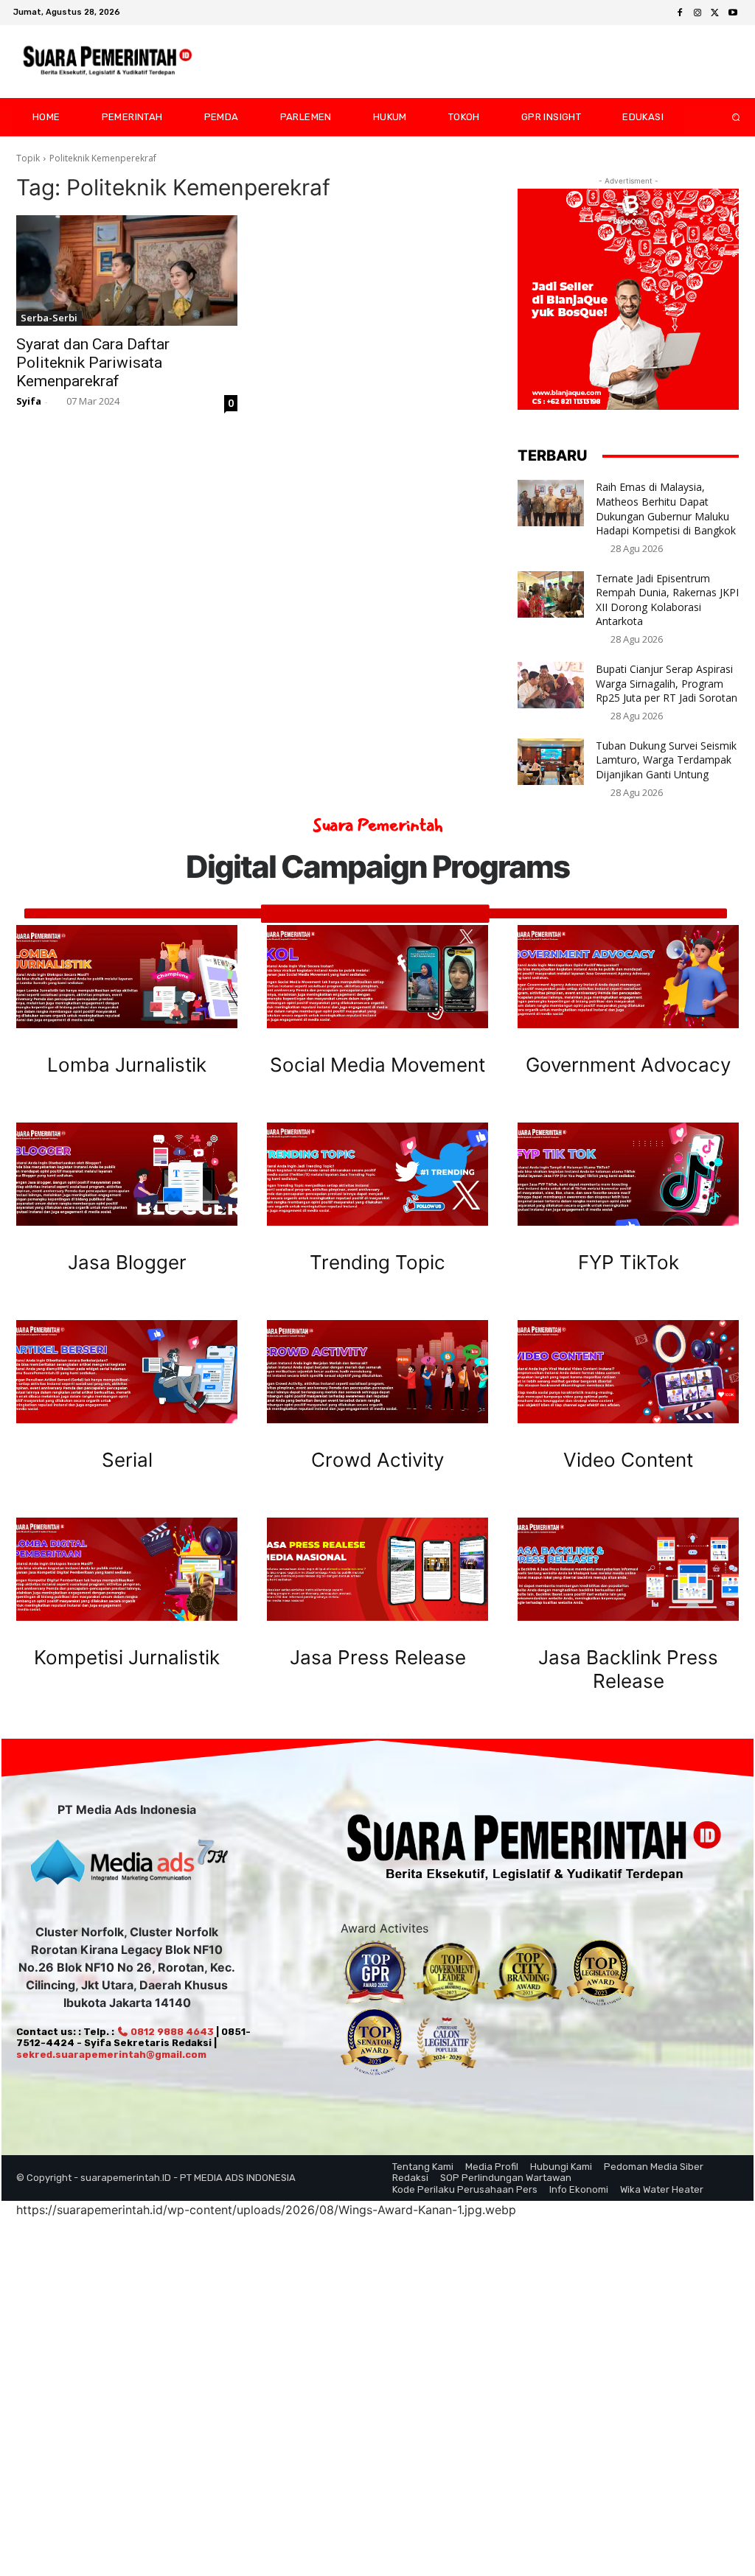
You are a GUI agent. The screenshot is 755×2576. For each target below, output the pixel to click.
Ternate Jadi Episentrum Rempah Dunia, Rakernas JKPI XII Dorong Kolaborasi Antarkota (667, 600)
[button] (724, 117)
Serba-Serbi (49, 318)
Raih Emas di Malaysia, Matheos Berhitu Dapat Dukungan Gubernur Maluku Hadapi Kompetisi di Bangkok (666, 509)
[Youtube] (733, 13)
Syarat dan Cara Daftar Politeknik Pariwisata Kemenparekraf (93, 363)
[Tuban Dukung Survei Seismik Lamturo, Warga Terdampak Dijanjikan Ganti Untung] (551, 762)
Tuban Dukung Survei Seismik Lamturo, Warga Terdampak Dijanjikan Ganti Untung (666, 760)
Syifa (29, 401)
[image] (127, 977)
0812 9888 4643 (171, 2032)
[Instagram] (697, 13)
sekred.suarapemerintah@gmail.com (111, 2055)
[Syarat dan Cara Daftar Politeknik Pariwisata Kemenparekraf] (127, 270)
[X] (715, 13)
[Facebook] (680, 13)
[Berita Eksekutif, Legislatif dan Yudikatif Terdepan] (108, 62)
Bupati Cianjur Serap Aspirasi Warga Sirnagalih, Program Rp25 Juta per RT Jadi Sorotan (667, 683)
